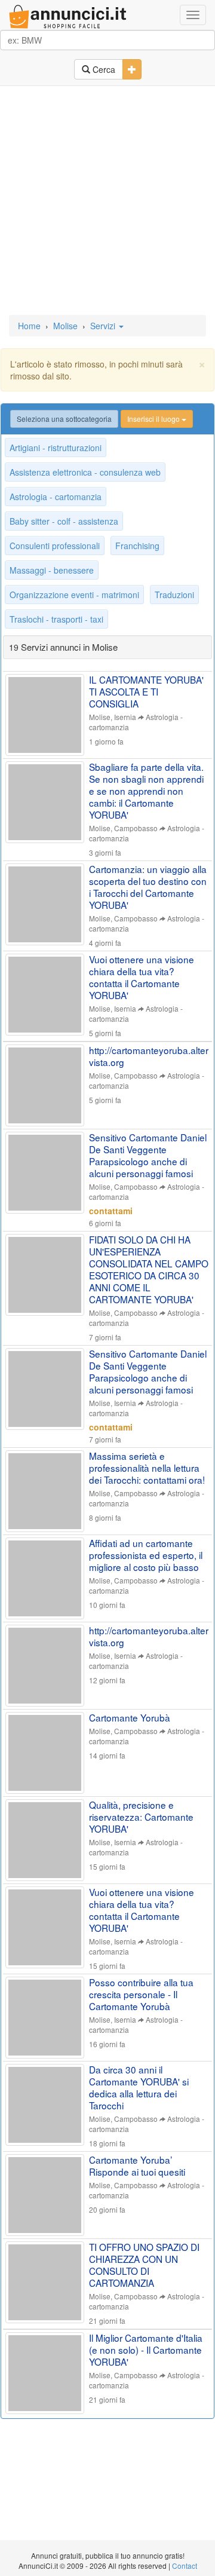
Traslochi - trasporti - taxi (56, 619)
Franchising (137, 546)
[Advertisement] (107, 201)
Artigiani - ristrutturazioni (56, 448)
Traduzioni (174, 595)
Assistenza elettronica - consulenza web (85, 472)
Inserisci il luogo (154, 419)
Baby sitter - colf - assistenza (64, 521)
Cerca (103, 69)
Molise (65, 326)
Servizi (104, 326)
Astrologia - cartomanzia (56, 497)
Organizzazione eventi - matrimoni (74, 595)
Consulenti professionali (55, 546)
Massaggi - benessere (52, 570)
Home (29, 326)
